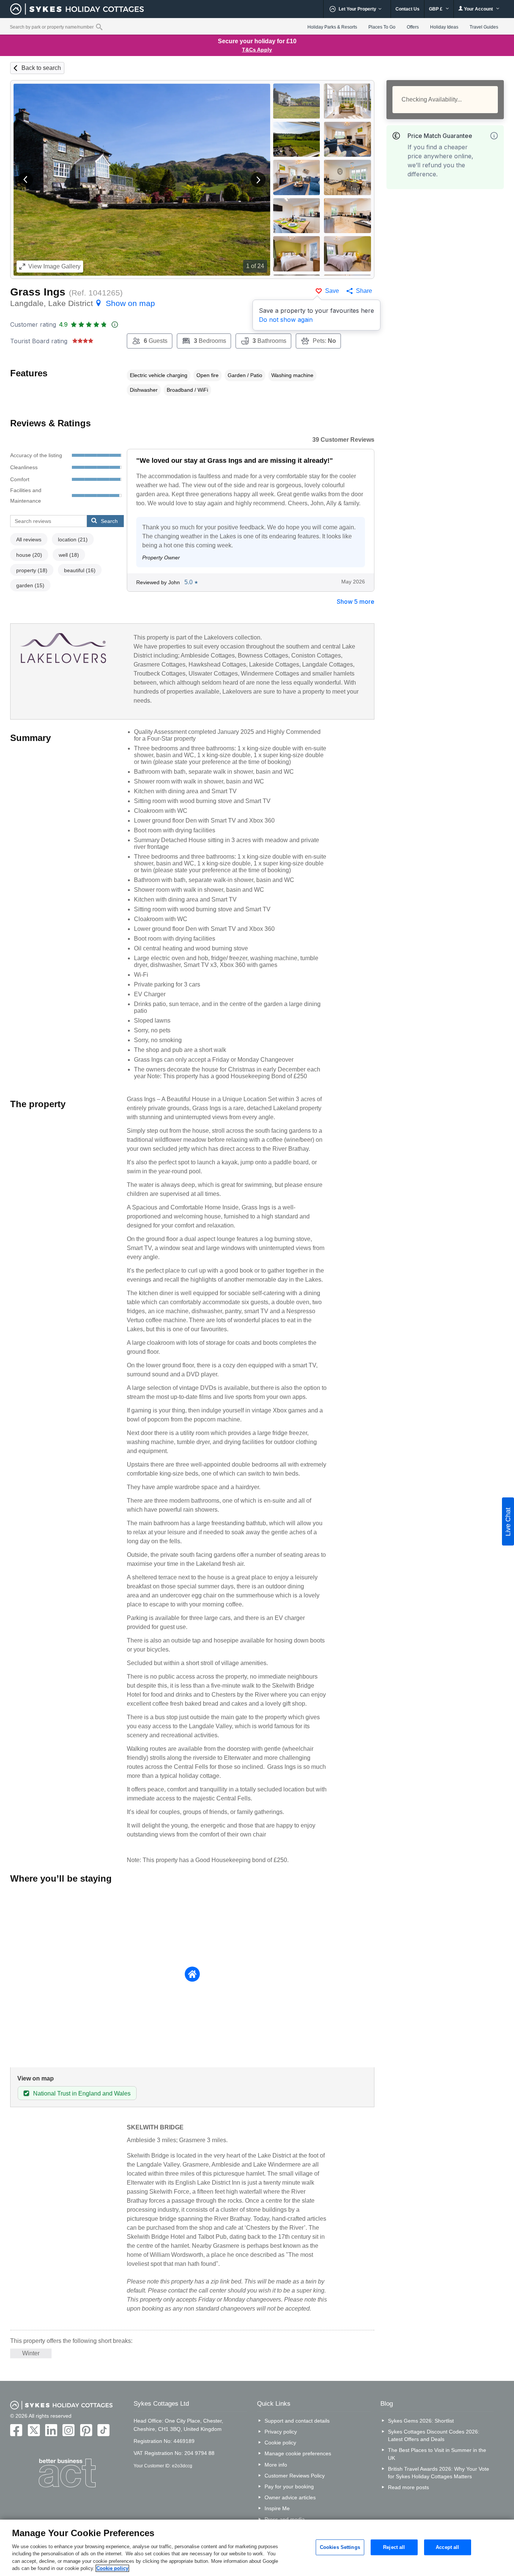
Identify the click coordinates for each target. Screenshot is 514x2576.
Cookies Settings (340, 2547)
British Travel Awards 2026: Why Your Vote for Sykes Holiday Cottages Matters (439, 2473)
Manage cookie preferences (298, 2453)
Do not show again (286, 320)
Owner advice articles (290, 2497)
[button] (26, 180)
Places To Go (382, 27)
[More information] (494, 136)
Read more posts (408, 2487)
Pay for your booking (289, 2487)
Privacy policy (281, 2432)
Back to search (41, 68)
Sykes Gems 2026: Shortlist (421, 2421)
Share (364, 291)
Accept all (447, 2547)
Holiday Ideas (444, 27)
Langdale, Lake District (83, 303)
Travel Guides (484, 27)
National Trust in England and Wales (82, 2093)
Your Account (478, 9)
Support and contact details (297, 2421)
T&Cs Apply (257, 50)
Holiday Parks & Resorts (332, 27)
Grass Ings (38, 292)
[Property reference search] (99, 27)
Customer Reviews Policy (295, 2476)
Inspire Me (277, 2508)
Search (109, 521)
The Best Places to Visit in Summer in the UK (437, 2454)
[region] (257, 2548)
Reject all (394, 2547)
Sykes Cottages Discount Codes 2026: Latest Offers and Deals (434, 2435)
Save (332, 291)
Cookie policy (280, 2443)
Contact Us (408, 9)
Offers (413, 27)
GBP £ (436, 9)
